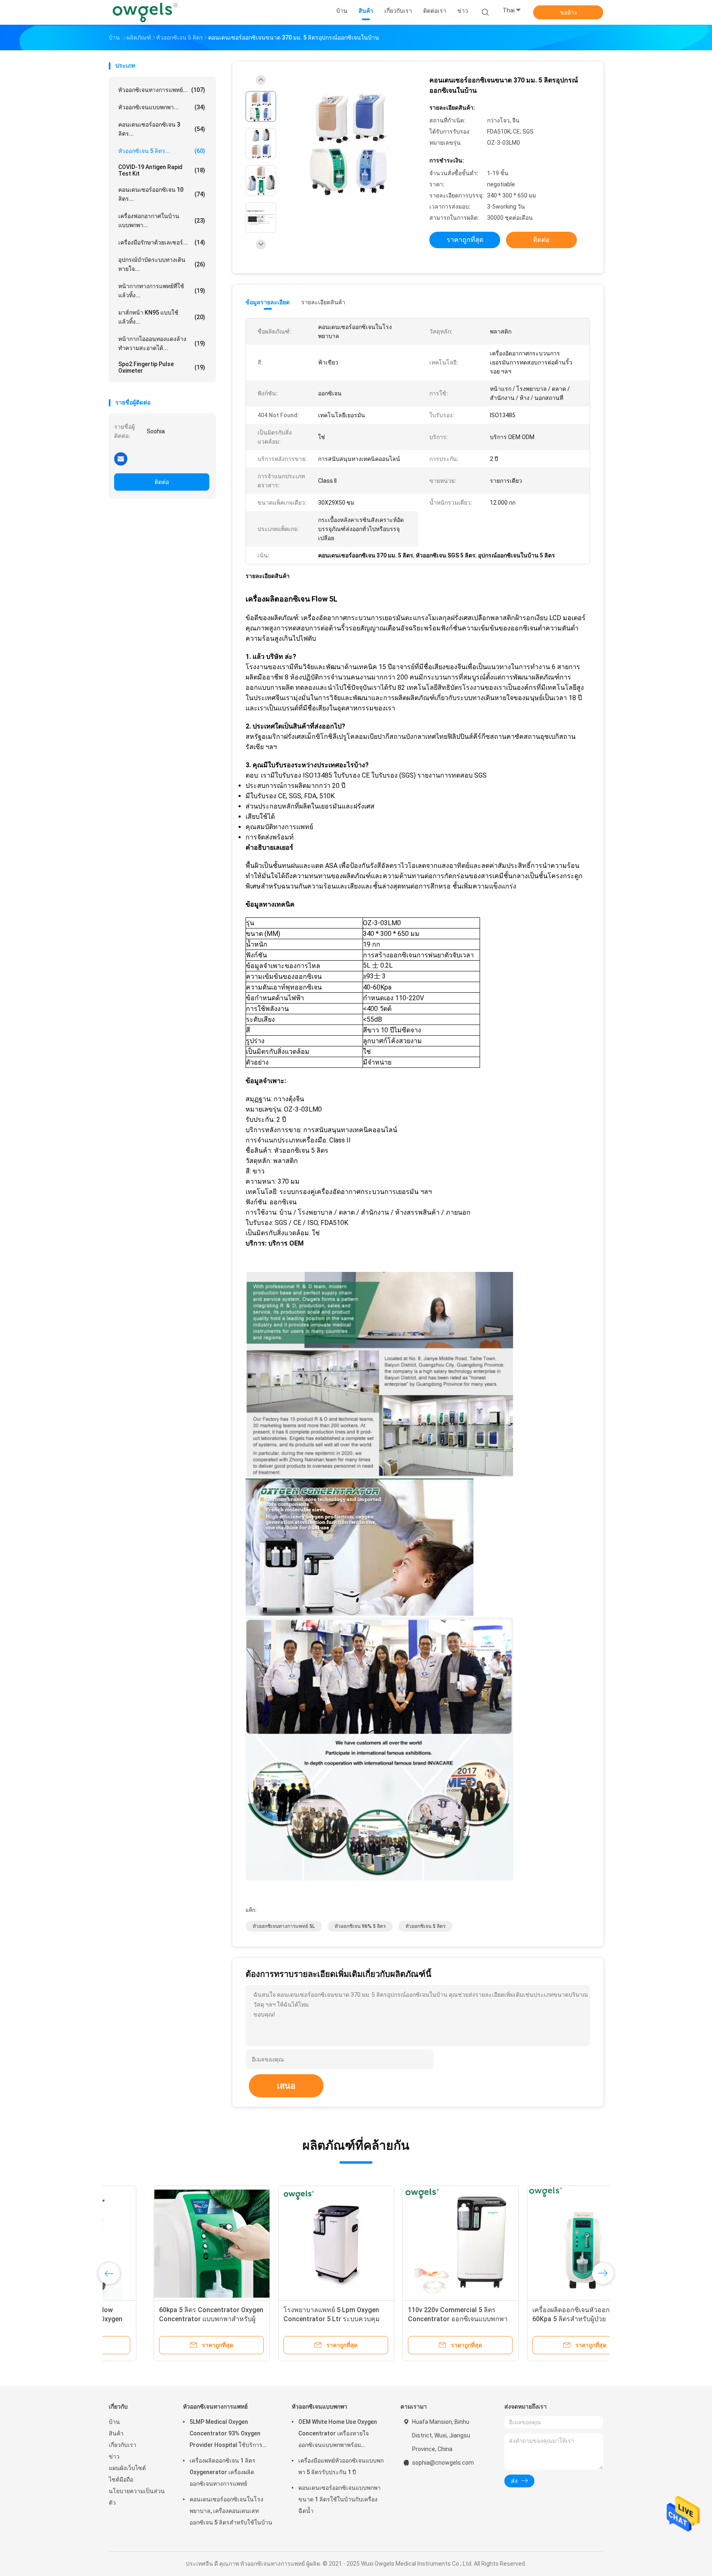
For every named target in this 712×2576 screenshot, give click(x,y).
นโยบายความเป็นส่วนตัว (137, 2497)
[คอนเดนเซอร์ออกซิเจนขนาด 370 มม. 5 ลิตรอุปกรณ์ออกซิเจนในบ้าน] (349, 145)
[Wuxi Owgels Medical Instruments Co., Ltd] (145, 12)
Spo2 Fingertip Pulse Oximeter (162, 367)
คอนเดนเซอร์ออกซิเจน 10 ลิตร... (162, 194)
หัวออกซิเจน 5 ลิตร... (162, 151)
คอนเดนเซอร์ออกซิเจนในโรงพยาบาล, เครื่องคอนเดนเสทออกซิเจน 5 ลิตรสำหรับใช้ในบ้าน (231, 2511)
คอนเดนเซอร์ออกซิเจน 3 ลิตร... (162, 129)
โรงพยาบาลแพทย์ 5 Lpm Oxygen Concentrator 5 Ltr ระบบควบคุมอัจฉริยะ (287, 2319)
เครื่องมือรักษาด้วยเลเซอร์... (162, 242)
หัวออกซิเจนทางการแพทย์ (215, 2407)
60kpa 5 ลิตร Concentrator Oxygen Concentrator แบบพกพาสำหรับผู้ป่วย (166, 2319)
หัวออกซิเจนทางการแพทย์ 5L (284, 1926)
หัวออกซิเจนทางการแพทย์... (162, 90)
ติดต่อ (162, 482)
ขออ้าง (568, 12)
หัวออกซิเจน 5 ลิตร (425, 1926)
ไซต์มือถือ (121, 2480)
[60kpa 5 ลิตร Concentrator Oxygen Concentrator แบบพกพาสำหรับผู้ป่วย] (167, 2244)
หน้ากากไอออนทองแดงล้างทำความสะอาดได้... (162, 343)
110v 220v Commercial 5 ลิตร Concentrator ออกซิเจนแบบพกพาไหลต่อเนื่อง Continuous (413, 2319)
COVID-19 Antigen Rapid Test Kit (162, 170)
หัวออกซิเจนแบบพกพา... (162, 107)
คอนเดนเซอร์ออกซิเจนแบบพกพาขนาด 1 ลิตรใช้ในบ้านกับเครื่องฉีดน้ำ (340, 2499)
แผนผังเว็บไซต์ (127, 2468)
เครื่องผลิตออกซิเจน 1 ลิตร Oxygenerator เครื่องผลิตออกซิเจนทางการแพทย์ (222, 2472)
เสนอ (286, 2086)
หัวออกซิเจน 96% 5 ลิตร (360, 1926)
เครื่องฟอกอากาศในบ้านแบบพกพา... (162, 221)
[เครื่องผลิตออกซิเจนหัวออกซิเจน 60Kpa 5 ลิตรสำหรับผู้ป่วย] (540, 2244)
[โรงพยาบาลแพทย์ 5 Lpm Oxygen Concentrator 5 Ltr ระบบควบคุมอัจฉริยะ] (291, 2244)
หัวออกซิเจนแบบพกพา (320, 2407)
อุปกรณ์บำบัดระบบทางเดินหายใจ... (162, 264)
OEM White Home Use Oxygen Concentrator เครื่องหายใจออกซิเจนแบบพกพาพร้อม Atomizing (338, 2435)
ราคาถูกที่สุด (465, 240)
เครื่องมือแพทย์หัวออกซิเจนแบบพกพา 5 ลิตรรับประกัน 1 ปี (341, 2466)
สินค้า (116, 2433)
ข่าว (114, 2456)
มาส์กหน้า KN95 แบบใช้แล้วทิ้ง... (162, 317)
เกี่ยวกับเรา (123, 2445)
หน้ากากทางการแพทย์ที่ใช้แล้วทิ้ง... (162, 291)
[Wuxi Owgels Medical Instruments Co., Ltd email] (121, 458)
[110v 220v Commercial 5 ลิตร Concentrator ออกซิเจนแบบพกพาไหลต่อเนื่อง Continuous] (416, 2244)
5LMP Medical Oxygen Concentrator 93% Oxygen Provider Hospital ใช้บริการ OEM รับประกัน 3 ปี (226, 2435)
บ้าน (114, 2422)
